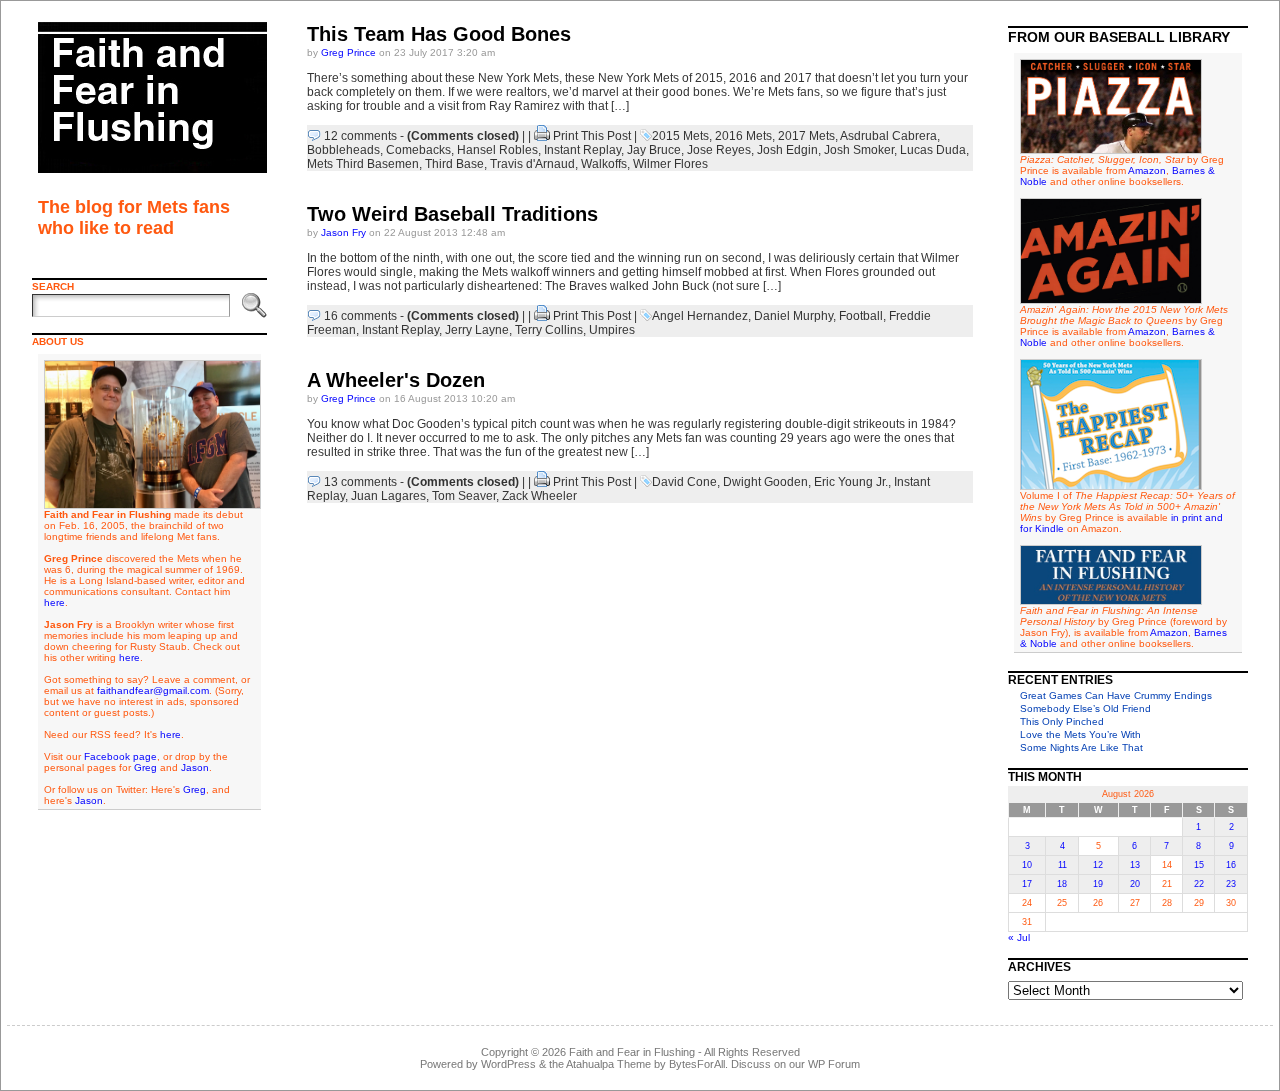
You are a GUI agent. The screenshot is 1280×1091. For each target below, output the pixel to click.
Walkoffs (604, 164)
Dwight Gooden (765, 482)
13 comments (360, 482)
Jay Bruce (654, 150)
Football (861, 316)
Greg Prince (348, 52)
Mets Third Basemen (363, 164)
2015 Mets (680, 136)
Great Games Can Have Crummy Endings (1116, 695)
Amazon (1147, 170)
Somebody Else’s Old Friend (1085, 708)
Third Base (454, 164)
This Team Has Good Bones (439, 34)
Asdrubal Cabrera (888, 136)
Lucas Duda (933, 150)
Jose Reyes (719, 150)
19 (1098, 884)
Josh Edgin (787, 150)
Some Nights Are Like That (1081, 747)
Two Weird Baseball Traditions (452, 214)
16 (1231, 865)
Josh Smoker (859, 150)
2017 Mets (806, 136)
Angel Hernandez (700, 316)
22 (1199, 884)
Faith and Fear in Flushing (632, 1052)
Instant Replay (582, 150)
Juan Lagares (388, 496)
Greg (145, 767)
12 (1098, 865)
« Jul (1019, 937)
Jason (195, 767)
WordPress (508, 1064)
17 (1027, 884)
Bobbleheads (343, 150)
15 (1199, 865)
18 (1062, 884)
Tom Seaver (464, 496)
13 (1135, 865)
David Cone (684, 482)
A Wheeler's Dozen (396, 380)
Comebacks (418, 150)
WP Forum (834, 1064)
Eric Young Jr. (851, 482)
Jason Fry (343, 232)
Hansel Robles (497, 150)
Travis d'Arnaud (532, 164)
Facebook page (120, 756)
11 (1062, 865)
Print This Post (592, 136)
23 (1231, 884)
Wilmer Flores (670, 164)
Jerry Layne (477, 330)
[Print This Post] (542, 136)
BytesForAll (697, 1064)
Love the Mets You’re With (1080, 734)
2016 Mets (743, 136)
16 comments (360, 316)
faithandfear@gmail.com (153, 690)
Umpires (612, 330)
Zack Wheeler (539, 496)
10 (1027, 865)
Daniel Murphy (793, 316)
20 (1135, 884)
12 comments (360, 136)
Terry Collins (549, 330)
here (54, 602)
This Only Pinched (1062, 721)
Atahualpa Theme (608, 1064)
